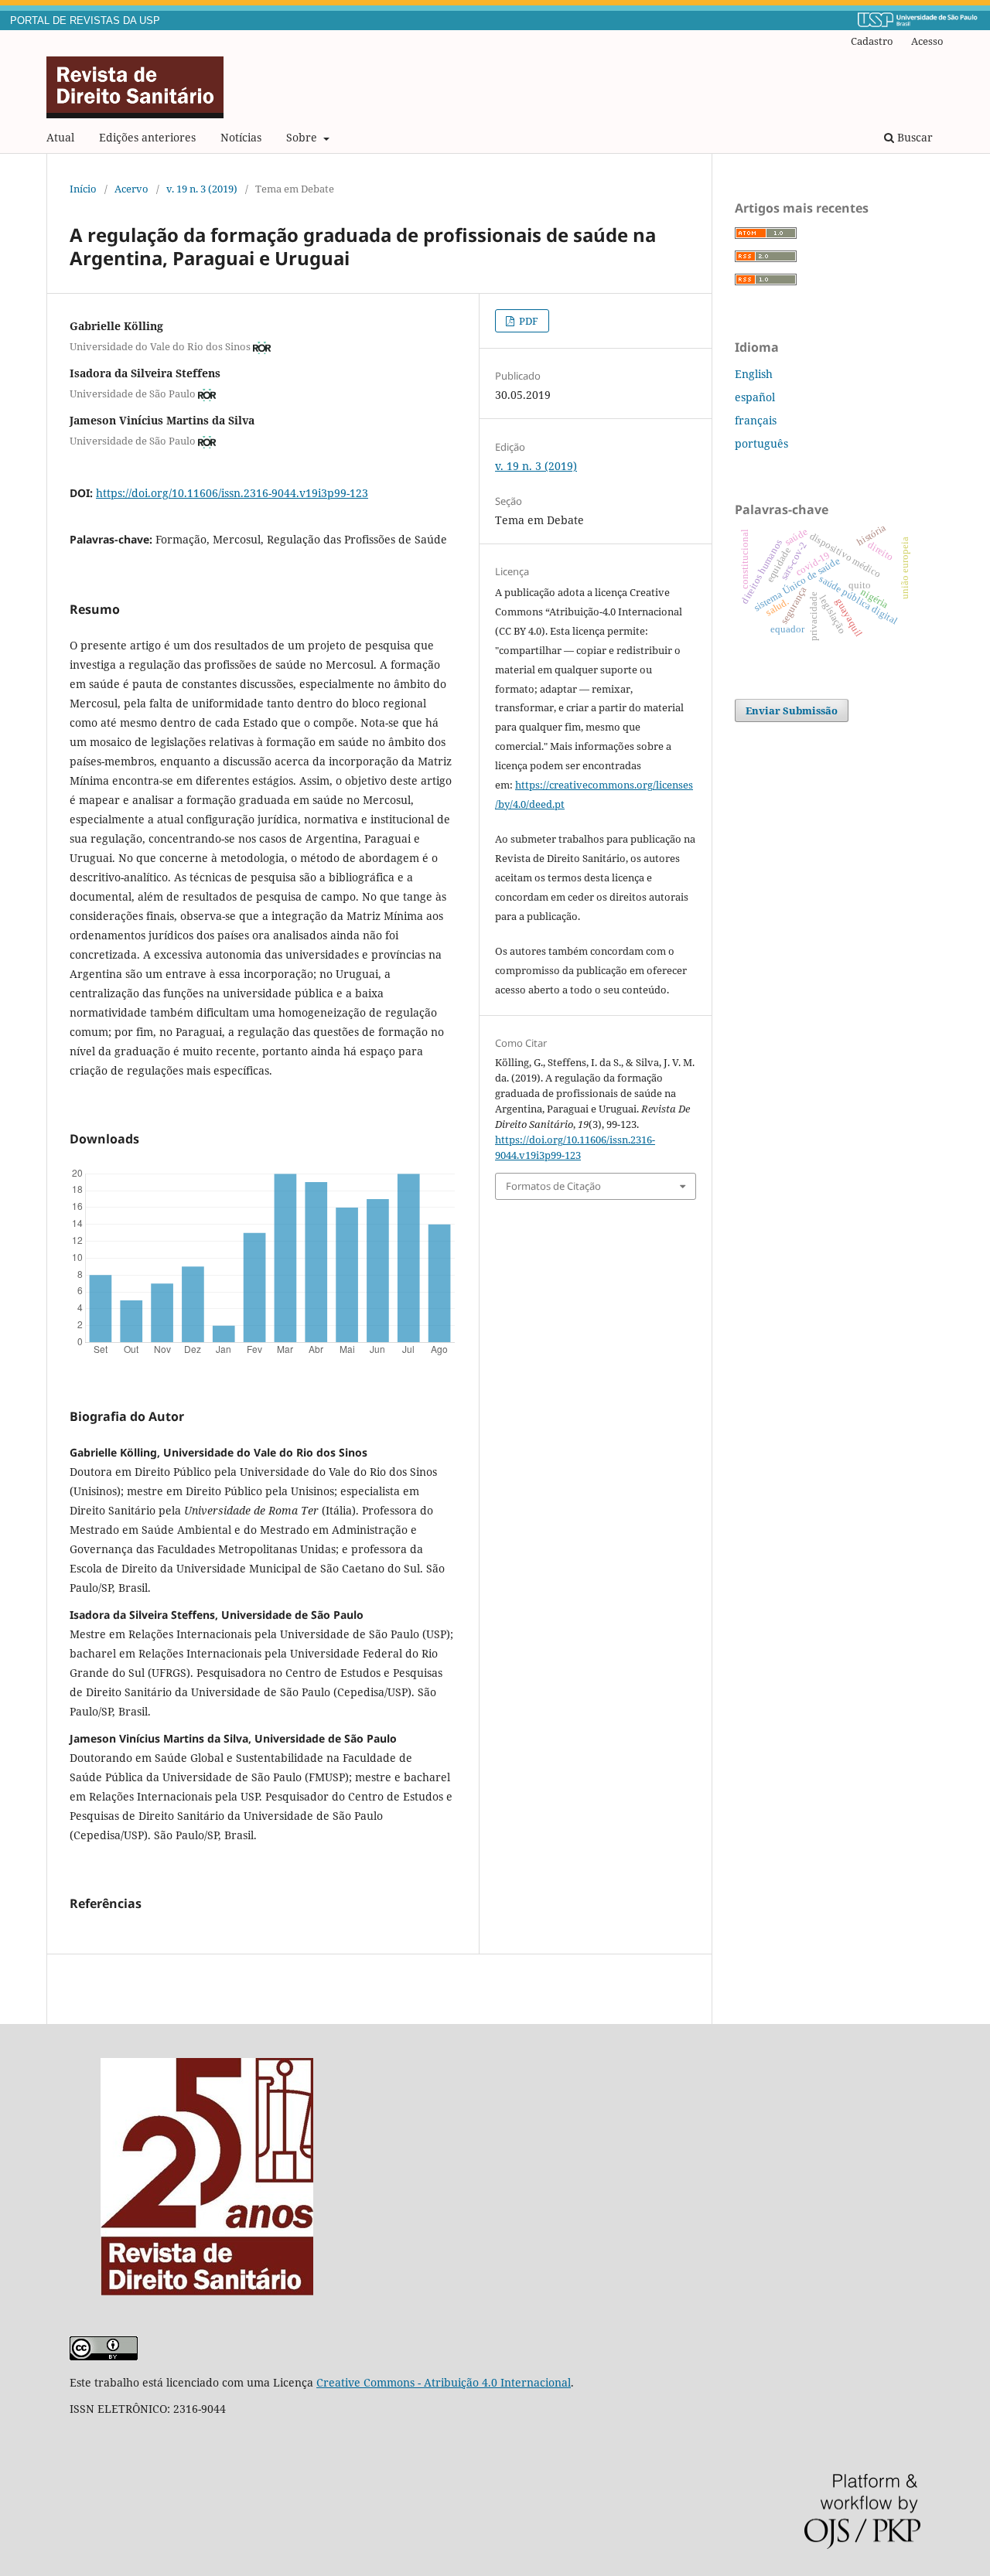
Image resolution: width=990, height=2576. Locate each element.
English (754, 374)
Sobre (303, 137)
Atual (60, 137)
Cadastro (872, 41)
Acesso (927, 41)
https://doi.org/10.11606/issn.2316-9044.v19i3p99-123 (232, 493)
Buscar (913, 137)
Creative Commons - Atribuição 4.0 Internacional (444, 2382)
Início (83, 189)
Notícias (241, 137)
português (761, 443)
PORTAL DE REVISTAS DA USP (85, 21)
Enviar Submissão (792, 710)
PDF (527, 321)
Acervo (131, 189)
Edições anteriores (147, 137)
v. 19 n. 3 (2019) (202, 189)
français (756, 420)
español (755, 397)
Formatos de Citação (553, 1186)
